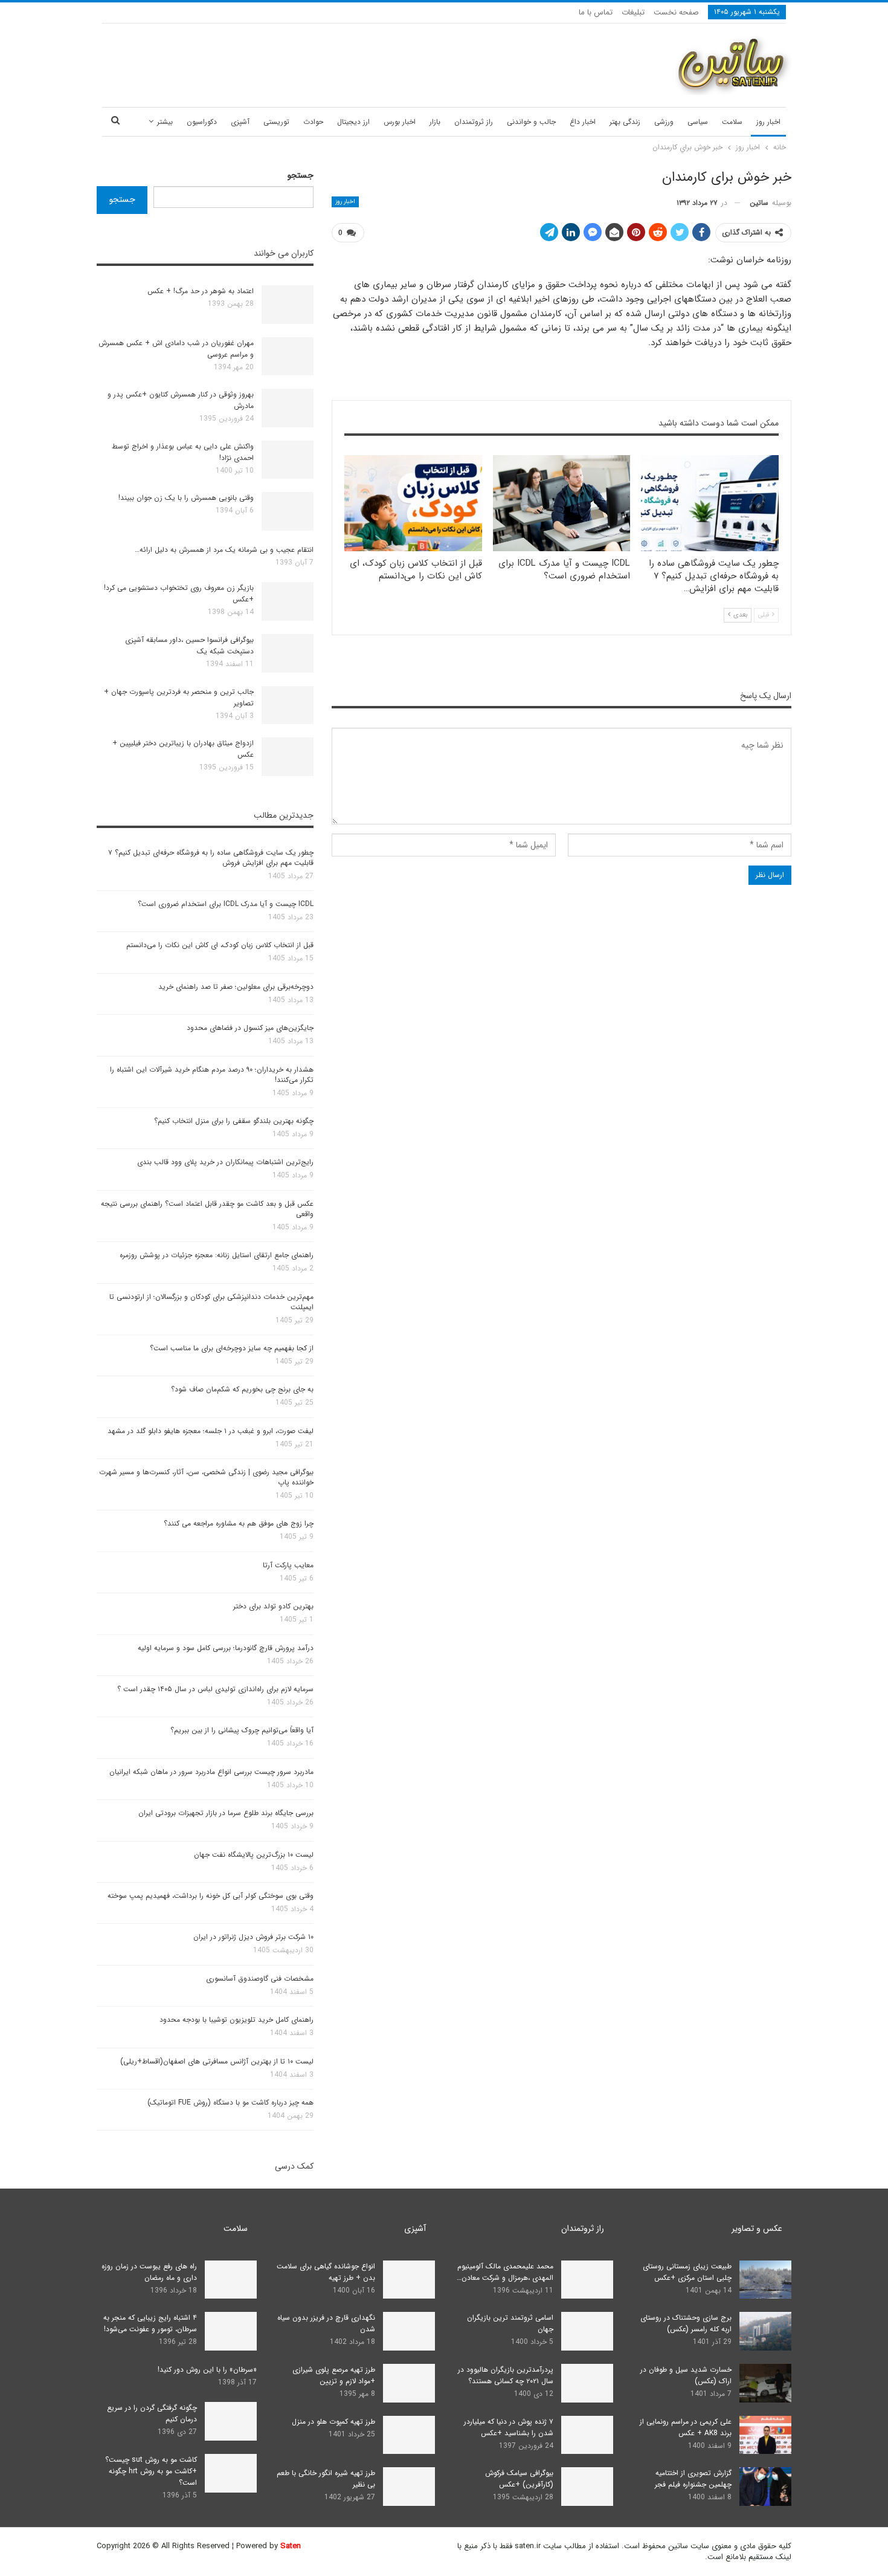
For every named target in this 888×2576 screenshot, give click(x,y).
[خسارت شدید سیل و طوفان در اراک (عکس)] (765, 2383)
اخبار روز (768, 122)
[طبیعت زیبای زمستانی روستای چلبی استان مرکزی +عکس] (765, 2280)
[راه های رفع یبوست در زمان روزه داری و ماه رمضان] (231, 2280)
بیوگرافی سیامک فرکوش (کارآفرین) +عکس (519, 2479)
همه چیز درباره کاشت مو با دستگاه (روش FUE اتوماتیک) (230, 2102)
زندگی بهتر (625, 122)
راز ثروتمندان (474, 122)
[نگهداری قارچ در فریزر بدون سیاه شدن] (409, 2331)
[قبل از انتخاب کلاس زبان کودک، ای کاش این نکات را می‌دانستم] (413, 503)
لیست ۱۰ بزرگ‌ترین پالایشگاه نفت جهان (254, 1855)
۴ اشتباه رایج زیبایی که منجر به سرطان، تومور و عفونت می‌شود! (150, 2323)
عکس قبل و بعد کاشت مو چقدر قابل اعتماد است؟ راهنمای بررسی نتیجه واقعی (207, 1209)
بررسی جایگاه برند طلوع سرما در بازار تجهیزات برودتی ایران (226, 1813)
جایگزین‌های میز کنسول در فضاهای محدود (250, 1028)
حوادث (313, 122)
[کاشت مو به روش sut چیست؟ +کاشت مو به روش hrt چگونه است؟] (231, 2473)
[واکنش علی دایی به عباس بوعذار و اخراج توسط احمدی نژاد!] (288, 460)
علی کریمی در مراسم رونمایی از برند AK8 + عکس (686, 2427)
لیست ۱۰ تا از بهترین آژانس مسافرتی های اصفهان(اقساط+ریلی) (217, 2061)
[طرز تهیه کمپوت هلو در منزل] (409, 2435)
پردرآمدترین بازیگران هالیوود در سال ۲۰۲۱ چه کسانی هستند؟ (506, 2375)
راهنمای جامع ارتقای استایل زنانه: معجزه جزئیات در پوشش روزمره (217, 1255)
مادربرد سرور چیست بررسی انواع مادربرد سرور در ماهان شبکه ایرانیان (211, 1772)
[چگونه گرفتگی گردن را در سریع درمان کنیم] (231, 2421)
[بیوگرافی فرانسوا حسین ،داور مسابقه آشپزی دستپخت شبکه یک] (288, 653)
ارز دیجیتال (353, 122)
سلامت (732, 122)
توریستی (276, 122)
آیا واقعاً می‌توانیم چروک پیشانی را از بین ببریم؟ (242, 1730)
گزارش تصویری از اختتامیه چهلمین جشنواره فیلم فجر (693, 2479)
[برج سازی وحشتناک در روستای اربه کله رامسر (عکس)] (765, 2331)
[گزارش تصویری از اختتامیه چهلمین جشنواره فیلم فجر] (765, 2487)
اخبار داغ (583, 122)
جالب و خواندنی (531, 122)
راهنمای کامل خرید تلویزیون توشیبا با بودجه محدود (236, 2020)
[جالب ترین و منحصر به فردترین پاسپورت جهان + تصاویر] (288, 705)
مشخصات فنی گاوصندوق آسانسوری (260, 1979)
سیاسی (698, 122)
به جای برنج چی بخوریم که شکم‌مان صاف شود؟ (242, 1389)
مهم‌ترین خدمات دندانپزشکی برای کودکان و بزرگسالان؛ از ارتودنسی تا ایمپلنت (211, 1302)
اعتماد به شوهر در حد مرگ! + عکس (201, 291)
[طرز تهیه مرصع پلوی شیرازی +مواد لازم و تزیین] (409, 2383)
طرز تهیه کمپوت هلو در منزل (333, 2422)
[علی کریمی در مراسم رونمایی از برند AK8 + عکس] (765, 2435)
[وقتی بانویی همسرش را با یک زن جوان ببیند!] (288, 511)
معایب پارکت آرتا (288, 1565)
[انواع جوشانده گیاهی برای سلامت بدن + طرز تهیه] (409, 2280)
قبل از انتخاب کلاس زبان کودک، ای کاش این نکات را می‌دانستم (220, 945)
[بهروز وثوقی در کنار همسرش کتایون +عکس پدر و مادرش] (288, 408)
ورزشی (664, 122)
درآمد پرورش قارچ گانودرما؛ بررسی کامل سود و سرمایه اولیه (226, 1648)
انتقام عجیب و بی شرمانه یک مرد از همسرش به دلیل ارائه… (224, 550)
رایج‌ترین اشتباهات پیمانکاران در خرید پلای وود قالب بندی (225, 1162)
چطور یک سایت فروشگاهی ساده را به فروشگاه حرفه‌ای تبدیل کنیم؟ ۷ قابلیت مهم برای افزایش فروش (211, 858)
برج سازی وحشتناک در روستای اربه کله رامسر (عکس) (686, 2323)
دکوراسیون (202, 122)
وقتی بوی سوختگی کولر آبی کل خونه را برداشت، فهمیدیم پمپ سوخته (211, 1896)
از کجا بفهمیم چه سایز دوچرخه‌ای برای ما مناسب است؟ (232, 1348)
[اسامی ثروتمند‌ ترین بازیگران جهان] (587, 2331)
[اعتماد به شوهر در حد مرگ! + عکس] (288, 305)
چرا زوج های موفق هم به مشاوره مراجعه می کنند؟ (239, 1523)
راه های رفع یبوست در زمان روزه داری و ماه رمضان (149, 2272)
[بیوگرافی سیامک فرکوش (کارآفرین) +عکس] (587, 2487)
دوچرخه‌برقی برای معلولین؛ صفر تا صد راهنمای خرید (236, 987)
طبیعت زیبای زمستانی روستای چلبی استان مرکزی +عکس (687, 2272)
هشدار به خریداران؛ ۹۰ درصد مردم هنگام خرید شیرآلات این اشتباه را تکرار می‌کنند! (212, 1075)
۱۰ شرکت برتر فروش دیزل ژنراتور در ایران (253, 1937)
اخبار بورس (400, 122)
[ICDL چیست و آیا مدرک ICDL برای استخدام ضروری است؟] (562, 503)
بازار (435, 122)
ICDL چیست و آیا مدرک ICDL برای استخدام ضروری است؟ (226, 904)
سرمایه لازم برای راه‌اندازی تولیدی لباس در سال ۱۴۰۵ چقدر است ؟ (215, 1689)
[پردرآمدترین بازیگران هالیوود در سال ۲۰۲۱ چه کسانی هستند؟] (587, 2383)
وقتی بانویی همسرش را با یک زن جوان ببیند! (186, 498)
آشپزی (240, 122)
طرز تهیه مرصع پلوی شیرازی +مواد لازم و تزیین (334, 2375)
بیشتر (165, 122)
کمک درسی (294, 2166)
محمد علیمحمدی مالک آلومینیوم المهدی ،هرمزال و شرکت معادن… (505, 2272)
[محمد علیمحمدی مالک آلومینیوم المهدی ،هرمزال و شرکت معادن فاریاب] (587, 2280)
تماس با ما (596, 12)
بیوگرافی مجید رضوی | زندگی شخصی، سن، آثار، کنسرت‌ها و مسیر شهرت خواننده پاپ (206, 1477)
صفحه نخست (676, 12)
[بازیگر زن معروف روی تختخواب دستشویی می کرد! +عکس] (288, 601)
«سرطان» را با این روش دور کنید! (207, 2370)
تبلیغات (633, 12)
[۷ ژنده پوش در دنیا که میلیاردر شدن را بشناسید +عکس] (587, 2435)
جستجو (301, 175)
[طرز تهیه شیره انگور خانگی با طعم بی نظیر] (409, 2487)
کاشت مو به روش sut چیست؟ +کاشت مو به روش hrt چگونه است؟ (151, 2471)
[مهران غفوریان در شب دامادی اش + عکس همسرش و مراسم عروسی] (288, 357)
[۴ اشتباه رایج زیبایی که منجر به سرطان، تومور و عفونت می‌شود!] (231, 2331)
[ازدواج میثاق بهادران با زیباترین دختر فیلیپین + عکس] (288, 757)
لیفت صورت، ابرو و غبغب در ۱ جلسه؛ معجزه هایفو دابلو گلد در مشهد (211, 1431)
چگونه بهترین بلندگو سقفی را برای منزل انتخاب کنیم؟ (234, 1121)
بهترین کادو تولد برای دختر (273, 1606)
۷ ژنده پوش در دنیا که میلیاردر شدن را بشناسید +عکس (509, 2427)
